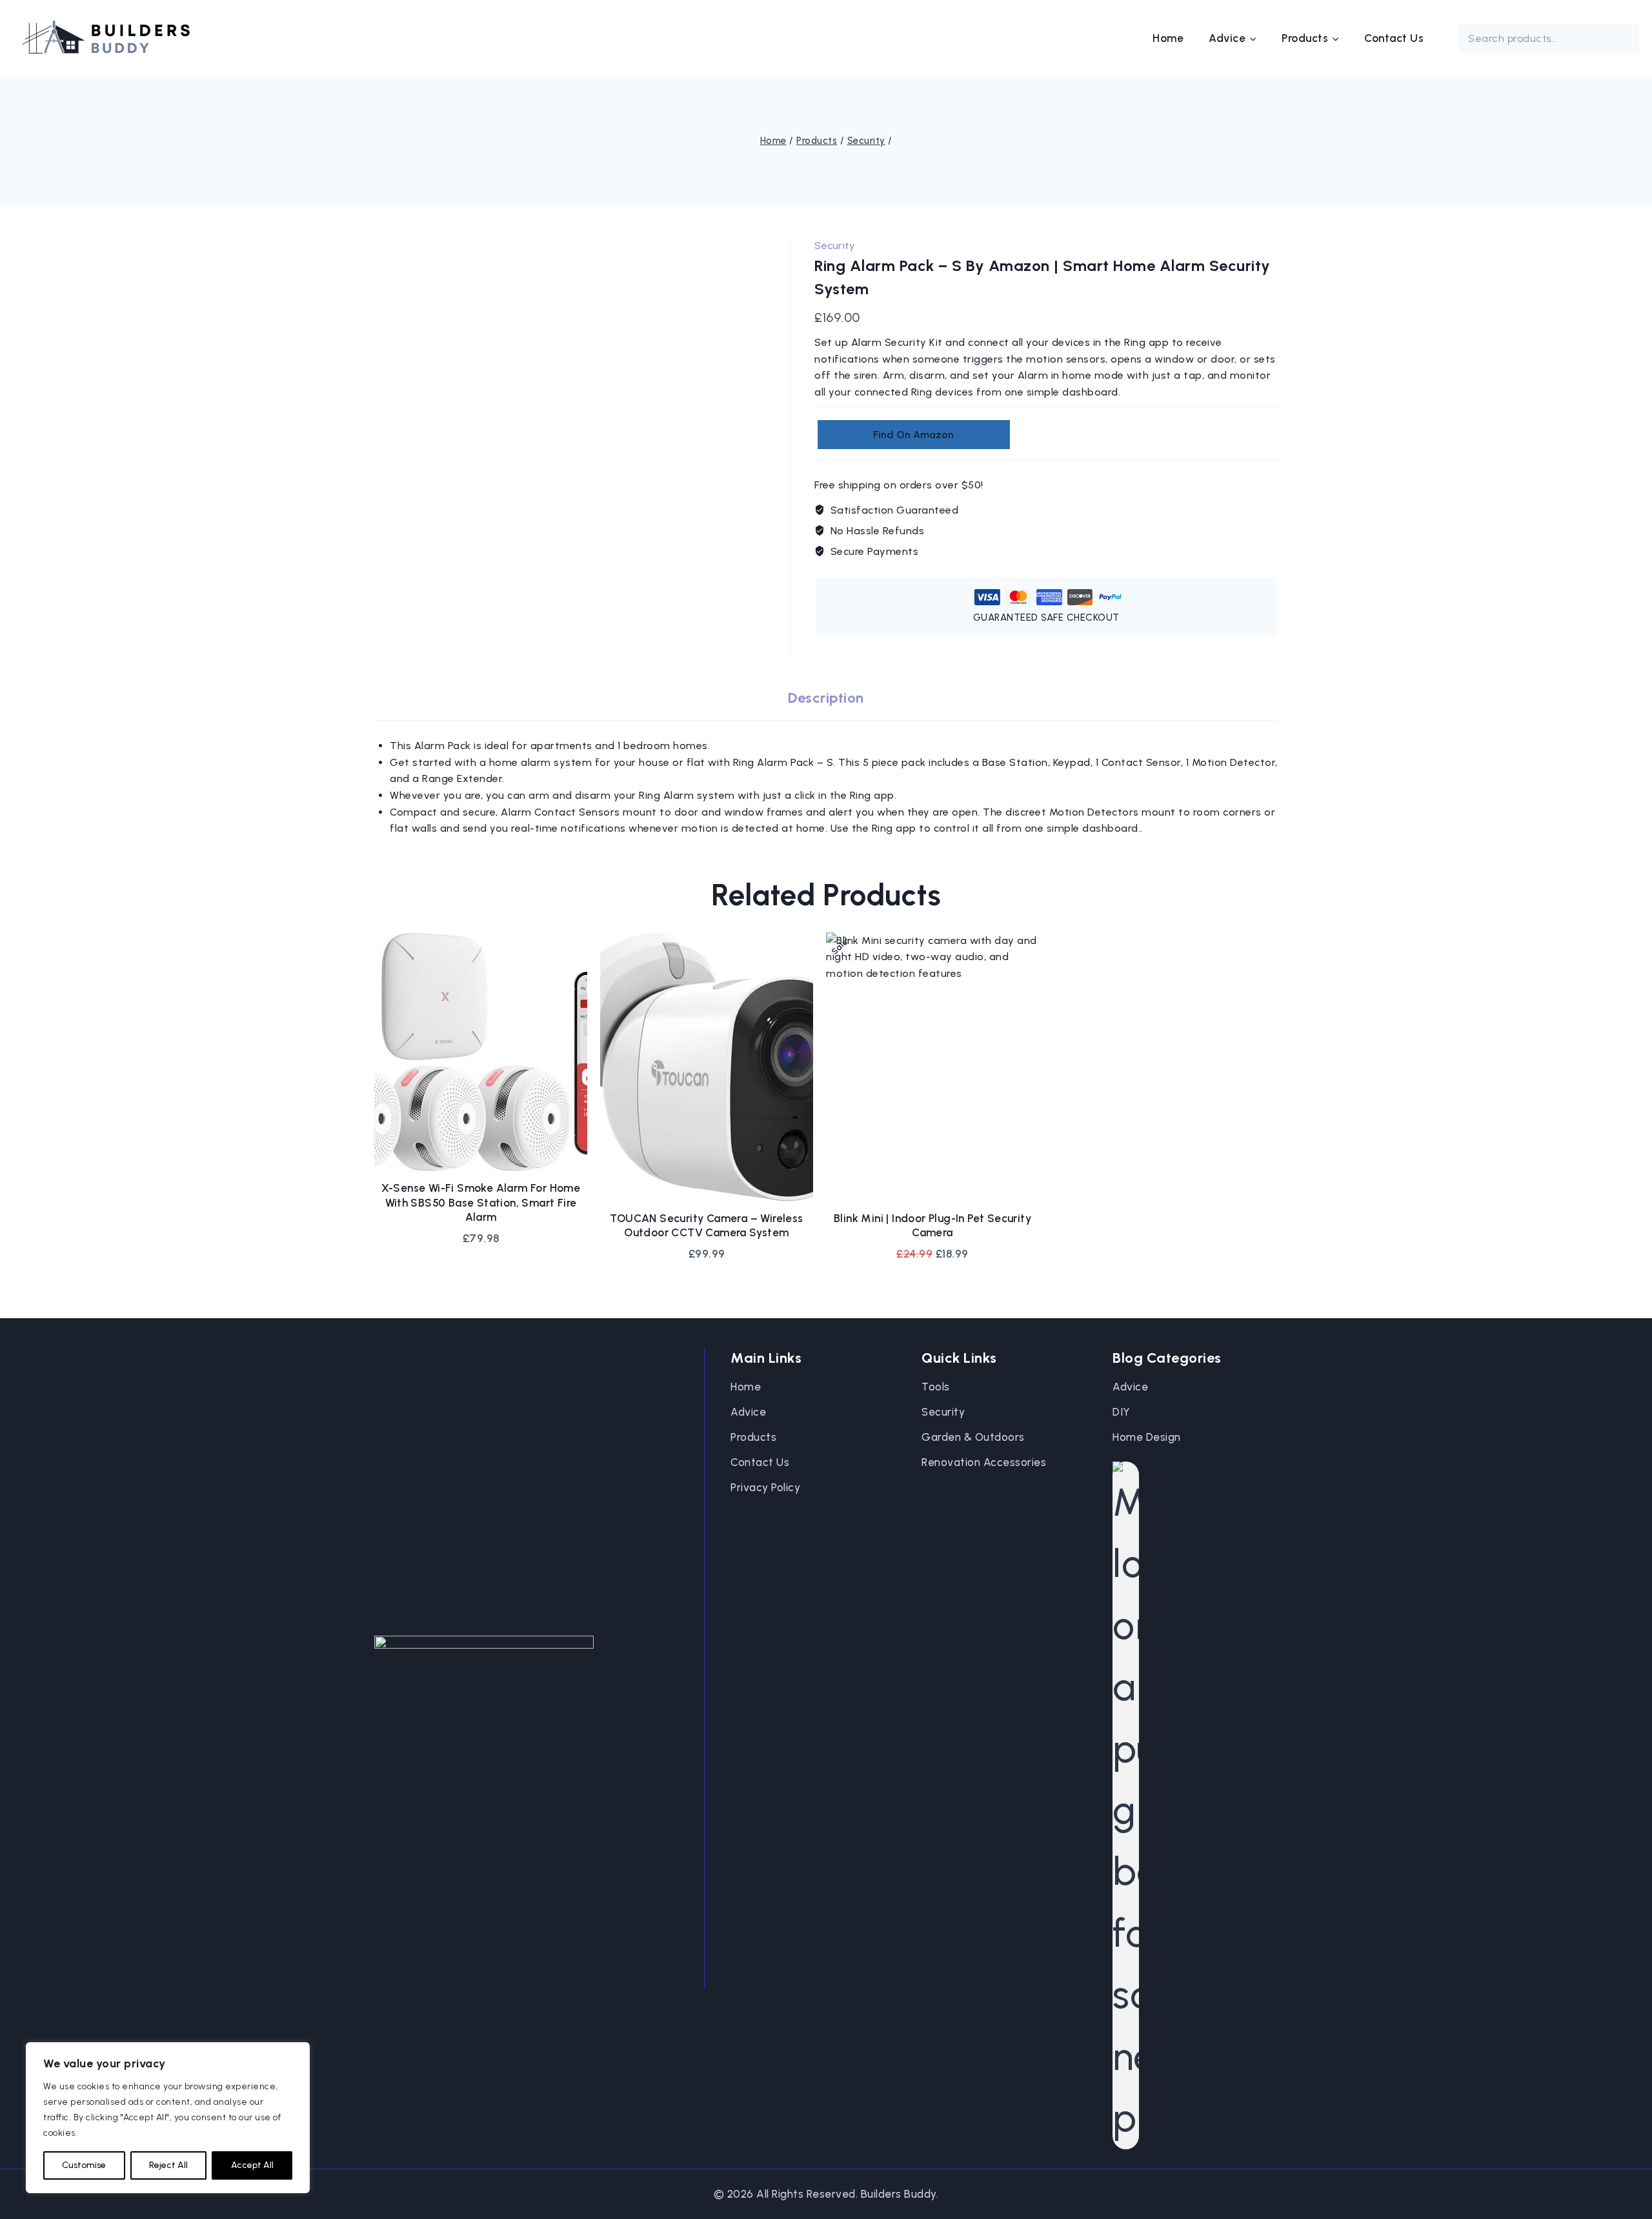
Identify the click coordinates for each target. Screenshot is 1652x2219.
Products (753, 1437)
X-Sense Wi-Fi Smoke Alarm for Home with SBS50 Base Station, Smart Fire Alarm (481, 1202)
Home (1168, 38)
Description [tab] (826, 698)
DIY (1122, 1412)
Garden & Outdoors (973, 1437)
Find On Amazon (913, 435)
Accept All (252, 2165)
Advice (748, 1412)
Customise (84, 2165)
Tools (936, 1387)
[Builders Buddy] (106, 38)
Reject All (168, 2165)
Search (1621, 39)
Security (835, 246)
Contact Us (1394, 38)
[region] (168, 2118)
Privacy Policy (765, 1487)
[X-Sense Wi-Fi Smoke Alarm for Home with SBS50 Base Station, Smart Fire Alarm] (481, 1052)
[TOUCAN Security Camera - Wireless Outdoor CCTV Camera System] (707, 1067)
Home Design (1147, 1437)
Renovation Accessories (984, 1462)
